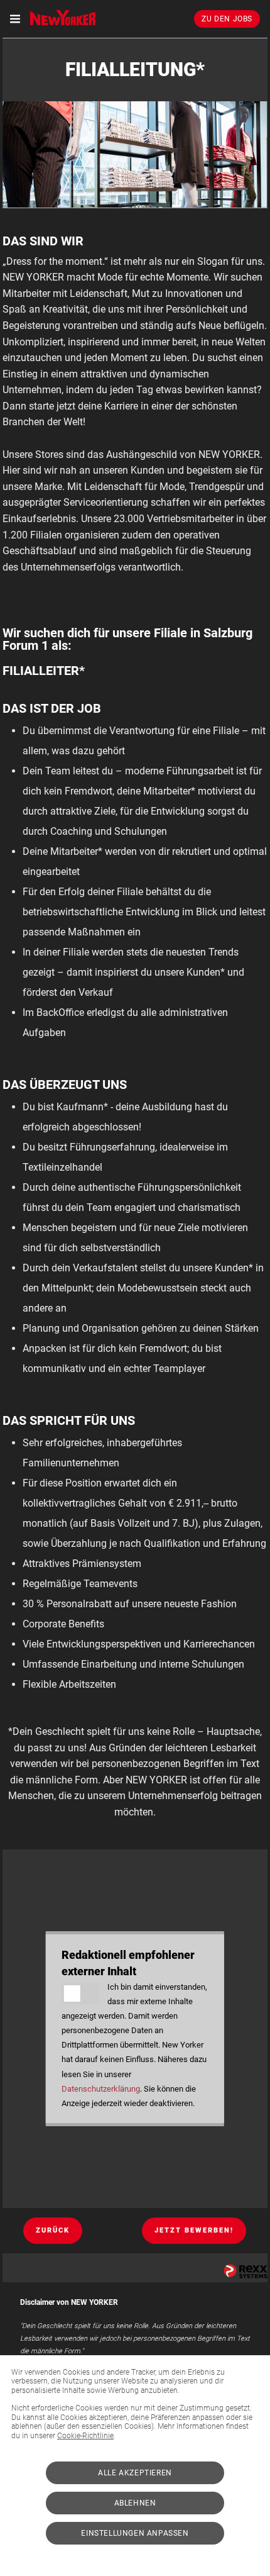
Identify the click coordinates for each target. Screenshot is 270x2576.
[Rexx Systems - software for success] (246, 2271)
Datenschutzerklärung (101, 2089)
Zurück (53, 2230)
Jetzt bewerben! (194, 2230)
